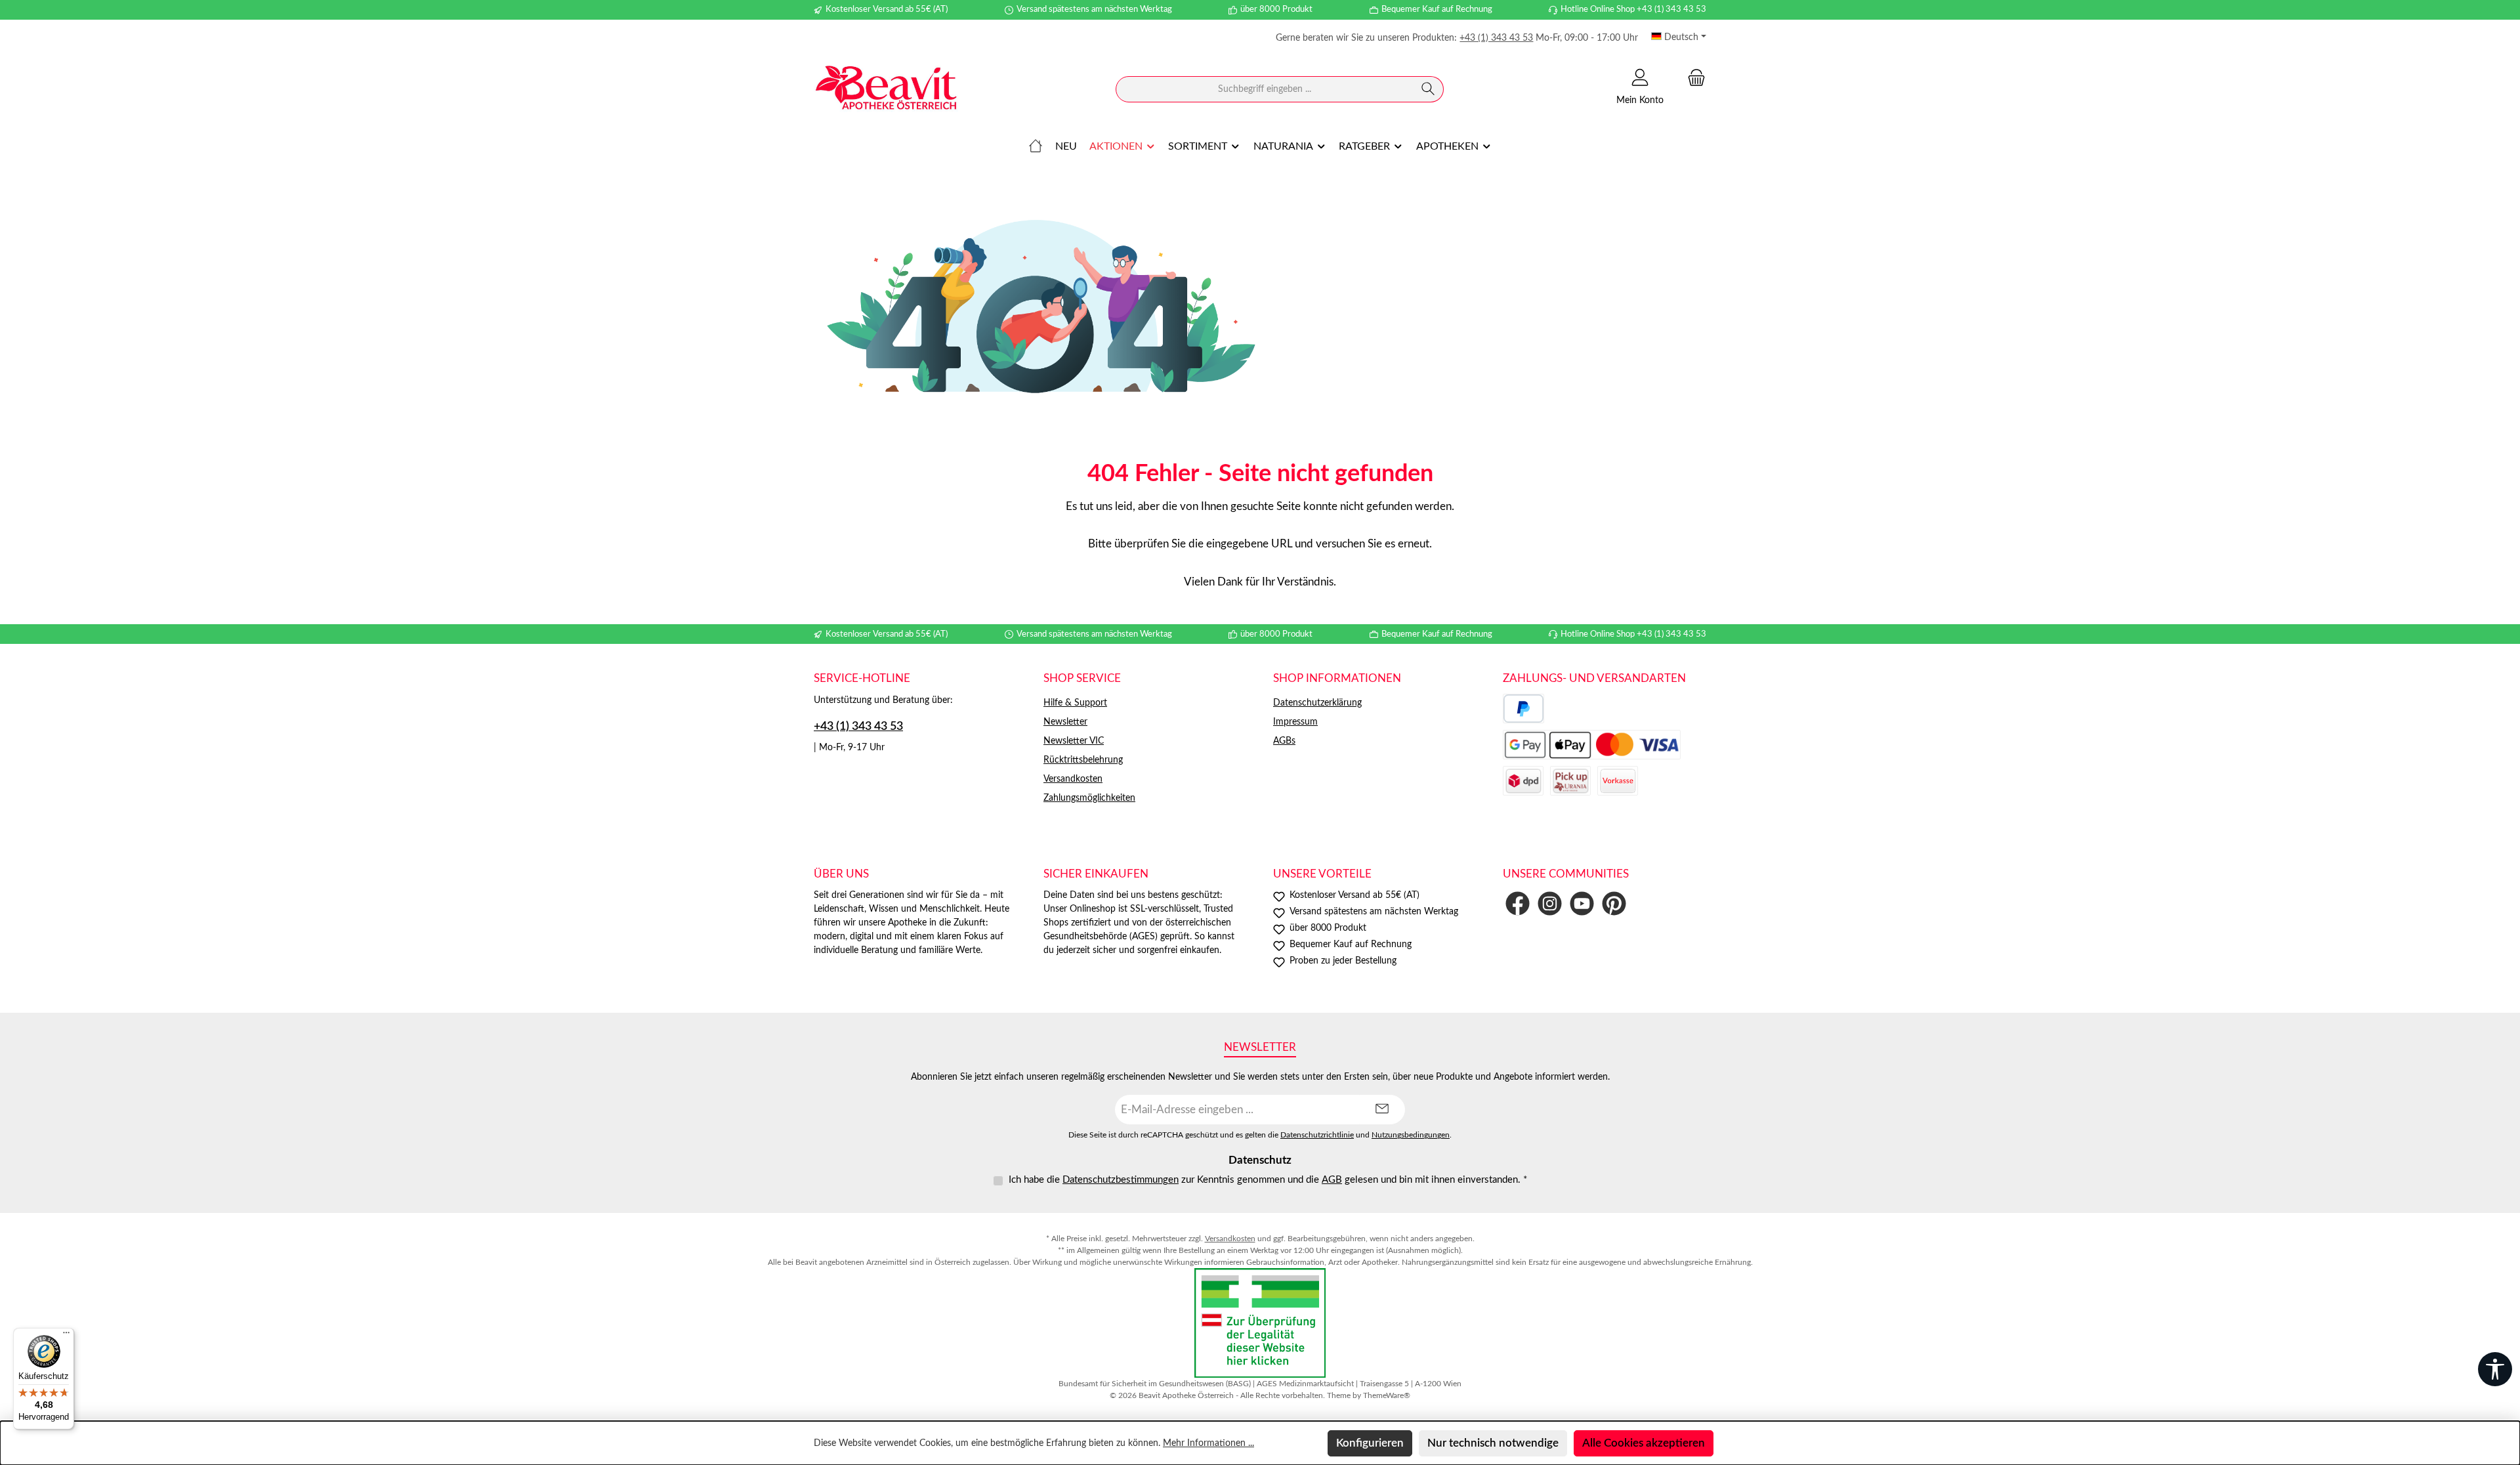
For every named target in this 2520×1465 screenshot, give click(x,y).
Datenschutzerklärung (1317, 703)
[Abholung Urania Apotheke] (1570, 781)
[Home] (1036, 146)
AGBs (1284, 741)
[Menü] (66, 1336)
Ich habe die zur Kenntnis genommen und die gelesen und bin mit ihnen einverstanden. (1268, 1180)
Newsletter (1065, 722)
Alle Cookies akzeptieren (1644, 1443)
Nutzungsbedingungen (1411, 1135)
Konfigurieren (1370, 1443)
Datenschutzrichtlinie (1317, 1135)
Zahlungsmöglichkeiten (1089, 798)
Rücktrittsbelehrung (1083, 760)
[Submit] (1382, 1110)
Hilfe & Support (1075, 703)
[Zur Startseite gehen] (886, 90)
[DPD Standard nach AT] (1523, 781)
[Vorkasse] (1618, 781)
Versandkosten (1073, 779)
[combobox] (1265, 89)
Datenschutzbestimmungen (1121, 1180)
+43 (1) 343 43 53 (1496, 38)
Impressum (1295, 722)
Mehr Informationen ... (1208, 1443)
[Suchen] (1428, 89)
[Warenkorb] (1692, 78)
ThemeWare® (1387, 1395)
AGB (1332, 1180)
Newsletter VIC (1074, 741)
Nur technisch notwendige (1493, 1443)
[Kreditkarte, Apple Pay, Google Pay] (1592, 745)
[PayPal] (1523, 709)
